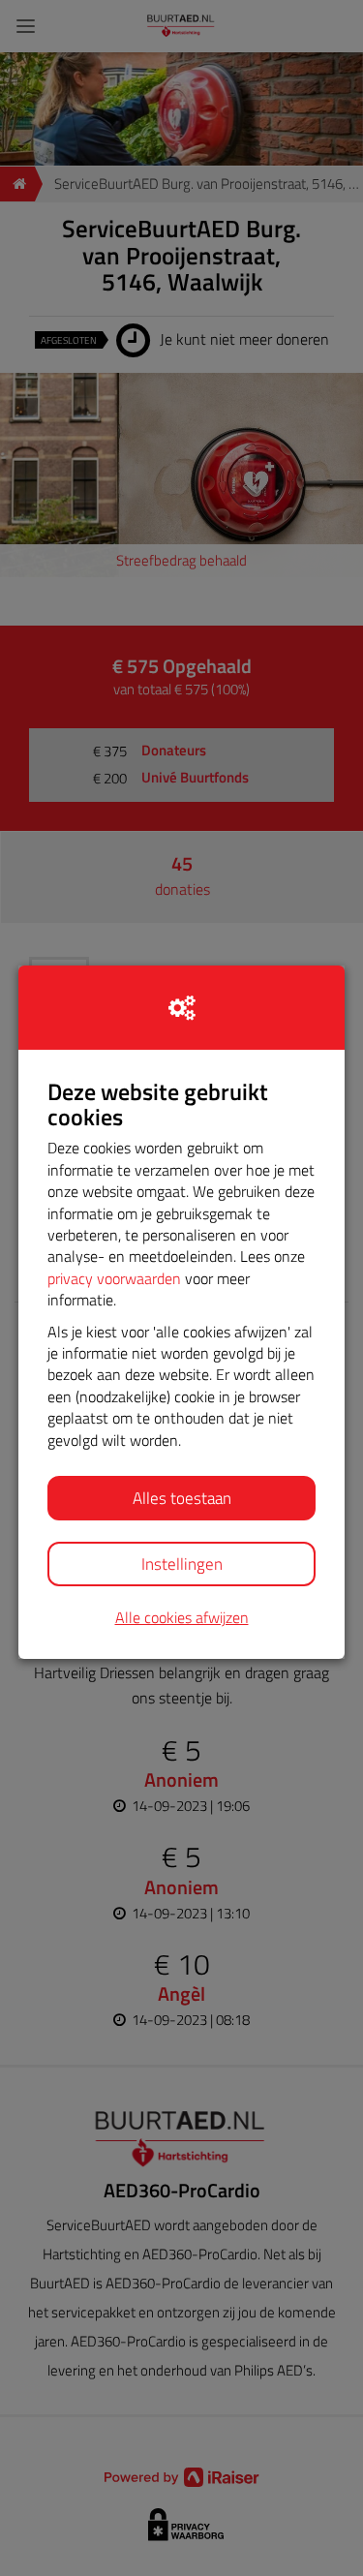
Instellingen (182, 1564)
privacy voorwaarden (114, 1278)
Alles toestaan (182, 1498)
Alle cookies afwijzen (182, 1618)
